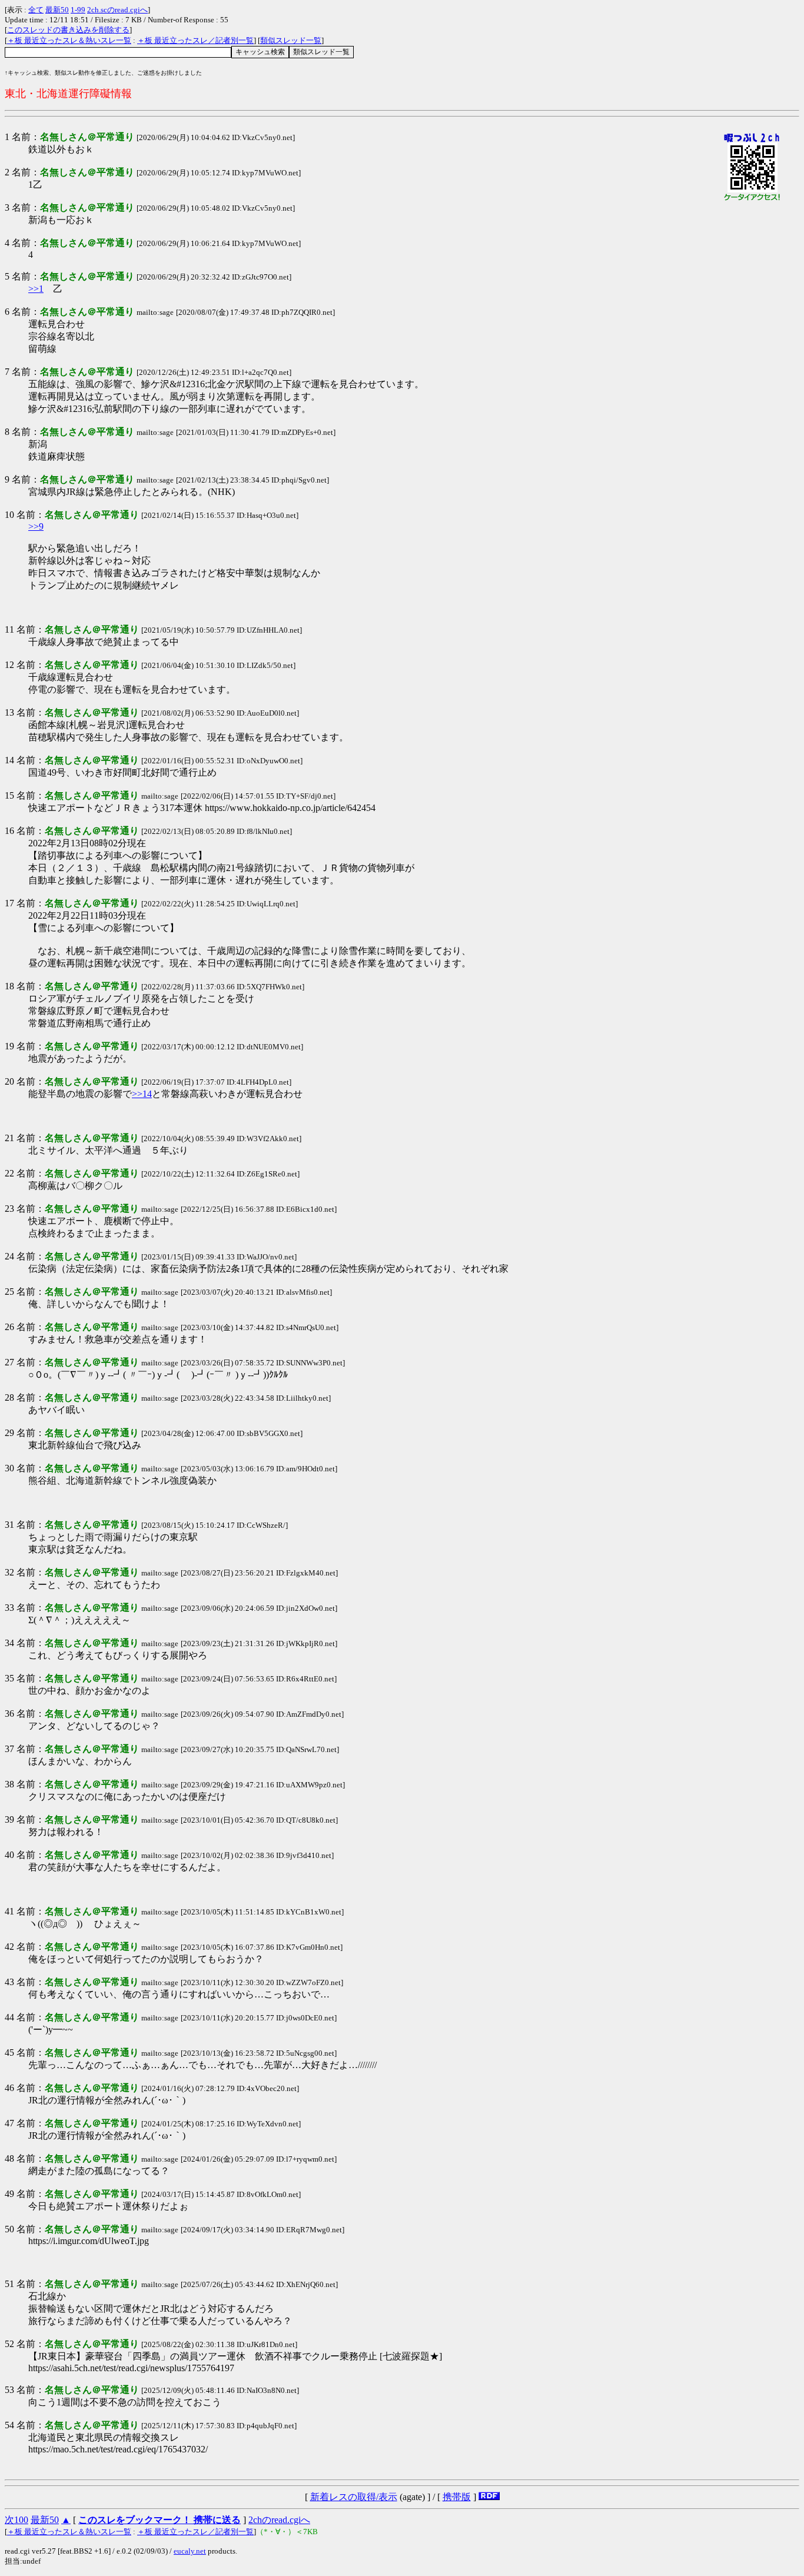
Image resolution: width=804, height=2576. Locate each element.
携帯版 (457, 2497)
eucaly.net (190, 2551)
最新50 (57, 10)
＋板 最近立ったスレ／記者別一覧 (195, 40)
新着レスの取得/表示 (354, 2497)
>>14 (142, 1094)
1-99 (78, 10)
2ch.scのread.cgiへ (117, 10)
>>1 (36, 289)
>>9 (36, 526)
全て (36, 10)
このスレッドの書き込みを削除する (68, 30)
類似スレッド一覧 (291, 40)
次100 (16, 2520)
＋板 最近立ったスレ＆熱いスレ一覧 (69, 40)
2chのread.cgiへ (279, 2520)
